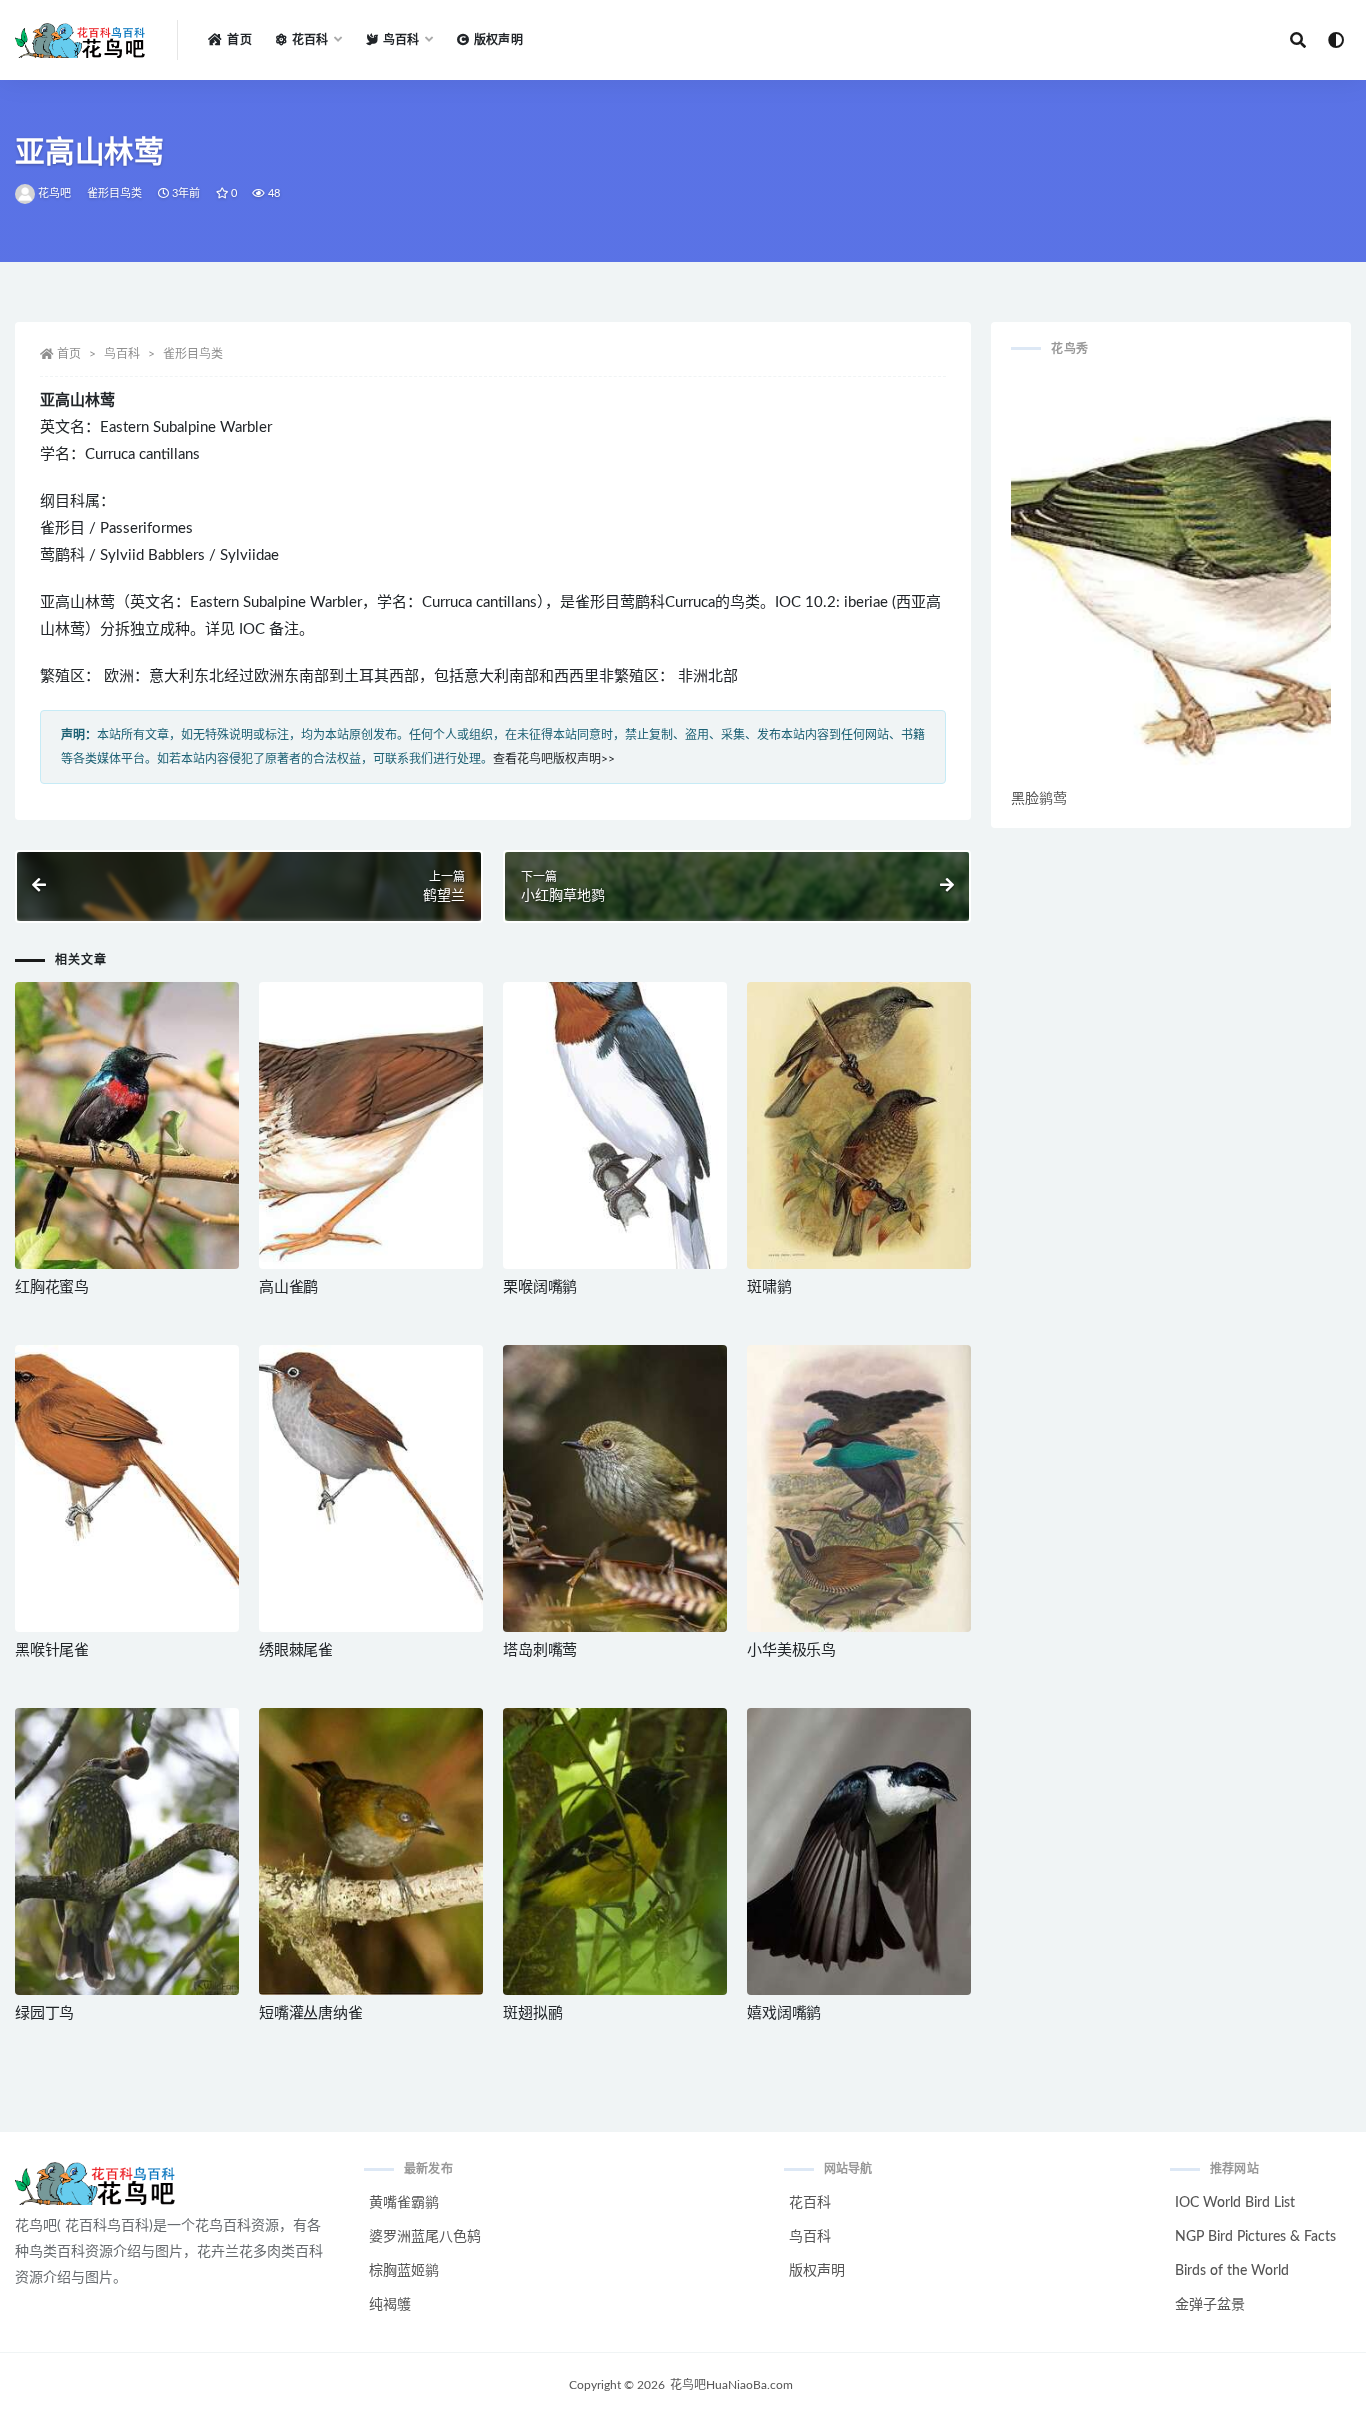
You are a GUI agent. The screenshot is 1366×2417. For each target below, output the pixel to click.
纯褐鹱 (390, 2305)
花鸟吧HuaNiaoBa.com (731, 2385)
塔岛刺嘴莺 (540, 1650)
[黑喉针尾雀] (127, 1488)
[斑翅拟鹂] (615, 1851)
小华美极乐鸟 (791, 1650)
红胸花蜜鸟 (52, 1287)
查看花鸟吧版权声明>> (554, 759)
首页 (239, 40)
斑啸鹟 (769, 1287)
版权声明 (498, 40)
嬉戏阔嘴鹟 (784, 2013)
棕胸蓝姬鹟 (404, 2271)
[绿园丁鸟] (127, 1851)
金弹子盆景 (1210, 2305)
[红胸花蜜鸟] (127, 1125)
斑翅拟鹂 (532, 2013)
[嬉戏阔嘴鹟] (859, 1851)
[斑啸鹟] (859, 1125)
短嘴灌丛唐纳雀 (311, 2013)
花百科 (810, 2203)
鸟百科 (122, 354)
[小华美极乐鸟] (859, 1488)
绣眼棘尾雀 (296, 1650)
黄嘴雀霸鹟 (404, 2203)
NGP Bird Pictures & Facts (1255, 2237)
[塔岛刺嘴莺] (615, 1488)
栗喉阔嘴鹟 (540, 1287)
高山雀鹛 (288, 1287)
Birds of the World (1232, 2271)
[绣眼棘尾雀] (371, 1488)
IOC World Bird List (1235, 2203)
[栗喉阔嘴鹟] (615, 1125)
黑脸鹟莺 (1039, 799)
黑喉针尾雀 (52, 1650)
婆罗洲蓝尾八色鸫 (425, 2237)
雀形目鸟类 (115, 193)
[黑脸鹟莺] (1171, 580)
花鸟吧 (55, 193)
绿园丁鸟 (44, 2013)
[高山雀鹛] (371, 1125)
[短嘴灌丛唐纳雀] (371, 1851)
